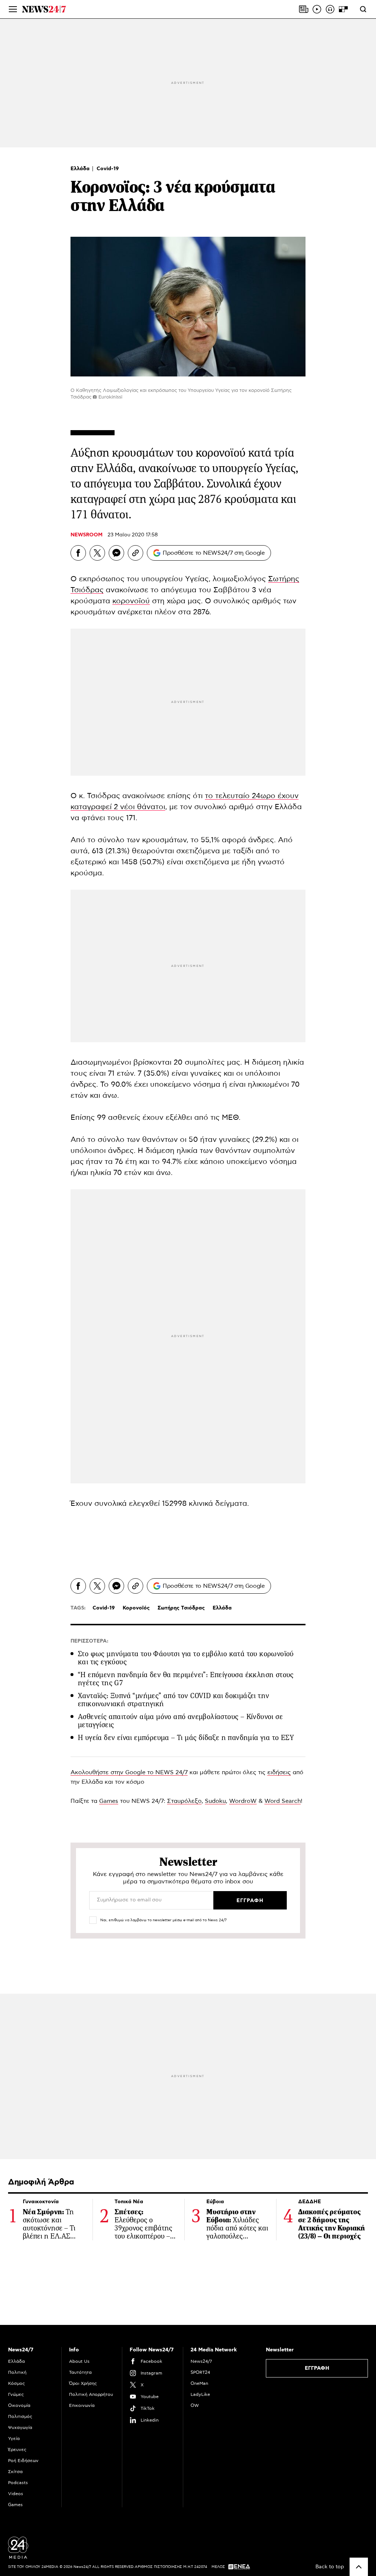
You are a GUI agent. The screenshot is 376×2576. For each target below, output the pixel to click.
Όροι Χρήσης (83, 2383)
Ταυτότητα (80, 2372)
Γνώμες (16, 2394)
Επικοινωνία (82, 2405)
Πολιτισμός (20, 2416)
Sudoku (215, 1801)
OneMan (199, 2383)
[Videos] (317, 9)
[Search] (363, 9)
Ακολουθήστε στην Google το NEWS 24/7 (129, 1772)
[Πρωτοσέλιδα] (304, 9)
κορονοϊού (131, 601)
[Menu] (13, 9)
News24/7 (201, 2361)
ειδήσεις (279, 1772)
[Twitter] (97, 553)
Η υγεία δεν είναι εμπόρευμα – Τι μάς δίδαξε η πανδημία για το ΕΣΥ (186, 1738)
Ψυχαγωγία (20, 2427)
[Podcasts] (330, 9)
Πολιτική (17, 2372)
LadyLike (200, 2394)
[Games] (343, 9)
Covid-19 (108, 169)
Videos (16, 2494)
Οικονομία (19, 2405)
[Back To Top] (359, 2567)
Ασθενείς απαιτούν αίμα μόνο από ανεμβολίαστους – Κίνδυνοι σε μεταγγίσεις (180, 1721)
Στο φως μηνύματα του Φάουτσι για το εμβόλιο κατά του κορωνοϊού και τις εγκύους (186, 1658)
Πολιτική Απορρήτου (91, 2394)
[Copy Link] (135, 553)
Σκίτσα (15, 2472)
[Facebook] (78, 553)
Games (109, 1801)
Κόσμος (17, 2383)
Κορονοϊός (136, 1608)
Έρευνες (17, 2450)
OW (195, 2405)
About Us (79, 2361)
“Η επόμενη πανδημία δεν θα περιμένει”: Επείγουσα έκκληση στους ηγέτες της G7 (186, 1679)
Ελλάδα (81, 169)
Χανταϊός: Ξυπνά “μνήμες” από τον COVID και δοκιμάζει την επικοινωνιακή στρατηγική (173, 1700)
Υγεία (14, 2439)
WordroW (243, 1801)
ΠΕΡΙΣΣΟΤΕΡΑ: (89, 1641)
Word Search (283, 1801)
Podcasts (18, 2483)
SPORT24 (200, 2372)
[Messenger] (116, 553)
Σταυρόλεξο (184, 1801)
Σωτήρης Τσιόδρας (181, 1608)
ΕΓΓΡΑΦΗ (317, 2368)
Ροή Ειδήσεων (23, 2461)
